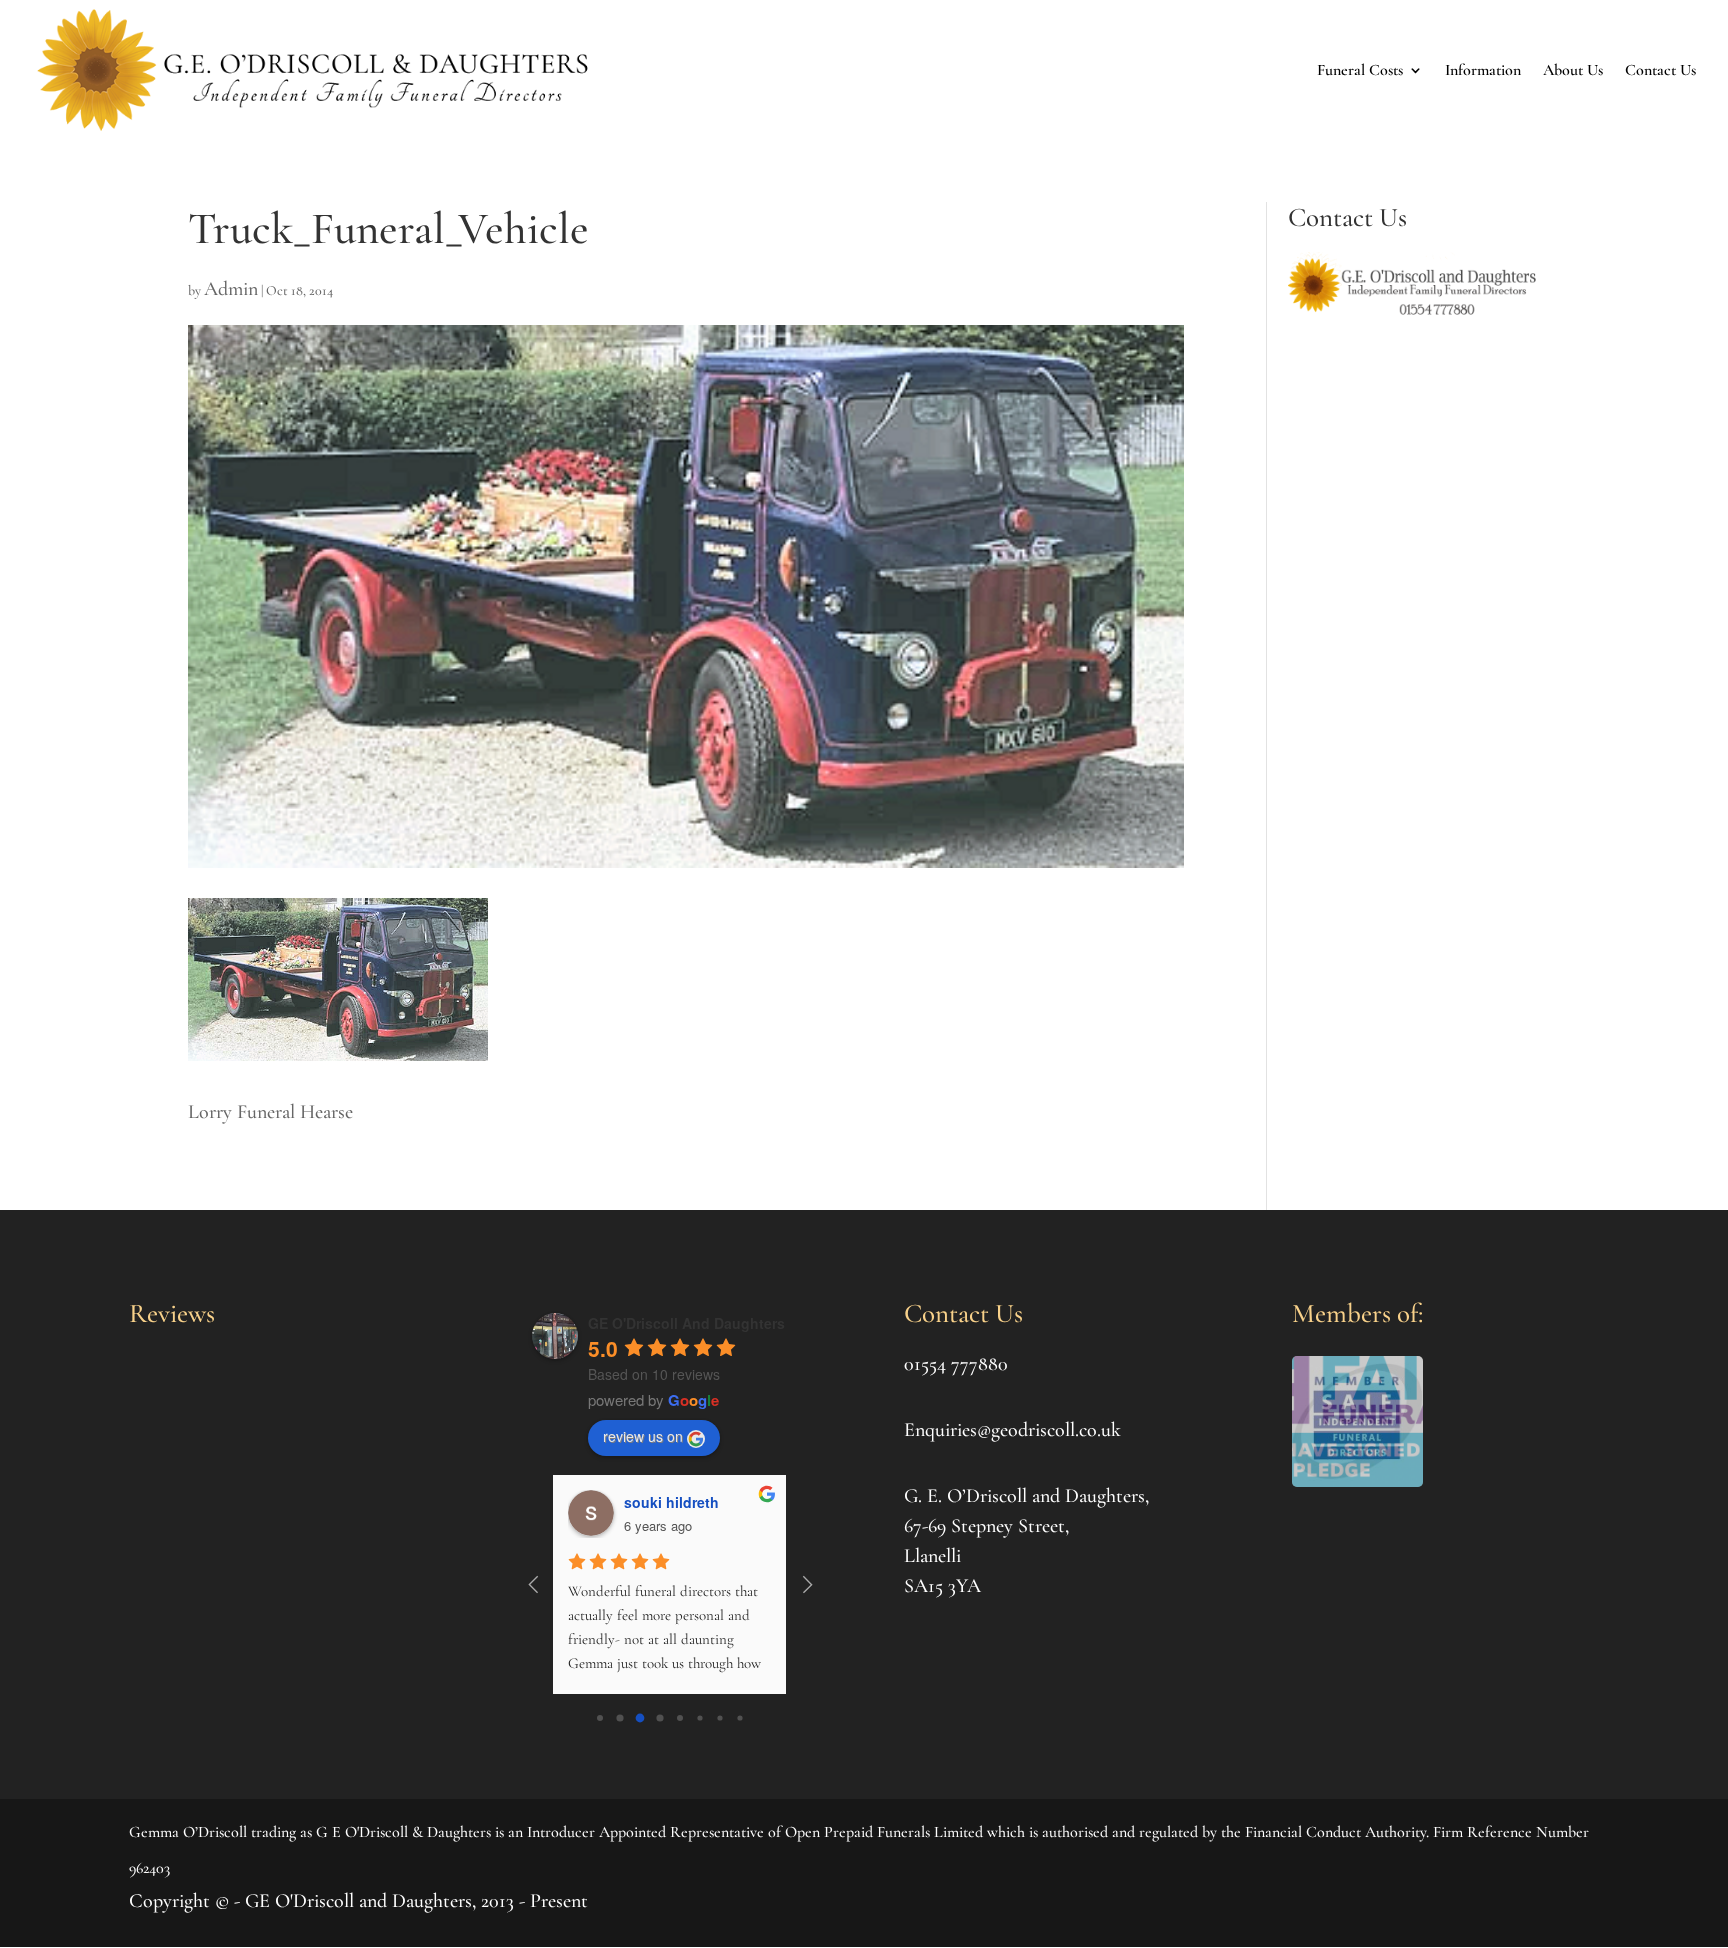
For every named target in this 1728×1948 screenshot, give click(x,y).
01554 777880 (956, 1364)
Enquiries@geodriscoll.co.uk (1012, 1430)
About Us (1573, 70)
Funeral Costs (1360, 70)
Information (1483, 70)
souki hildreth (671, 1502)
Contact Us (1660, 70)
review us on (643, 1436)
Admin (231, 289)
